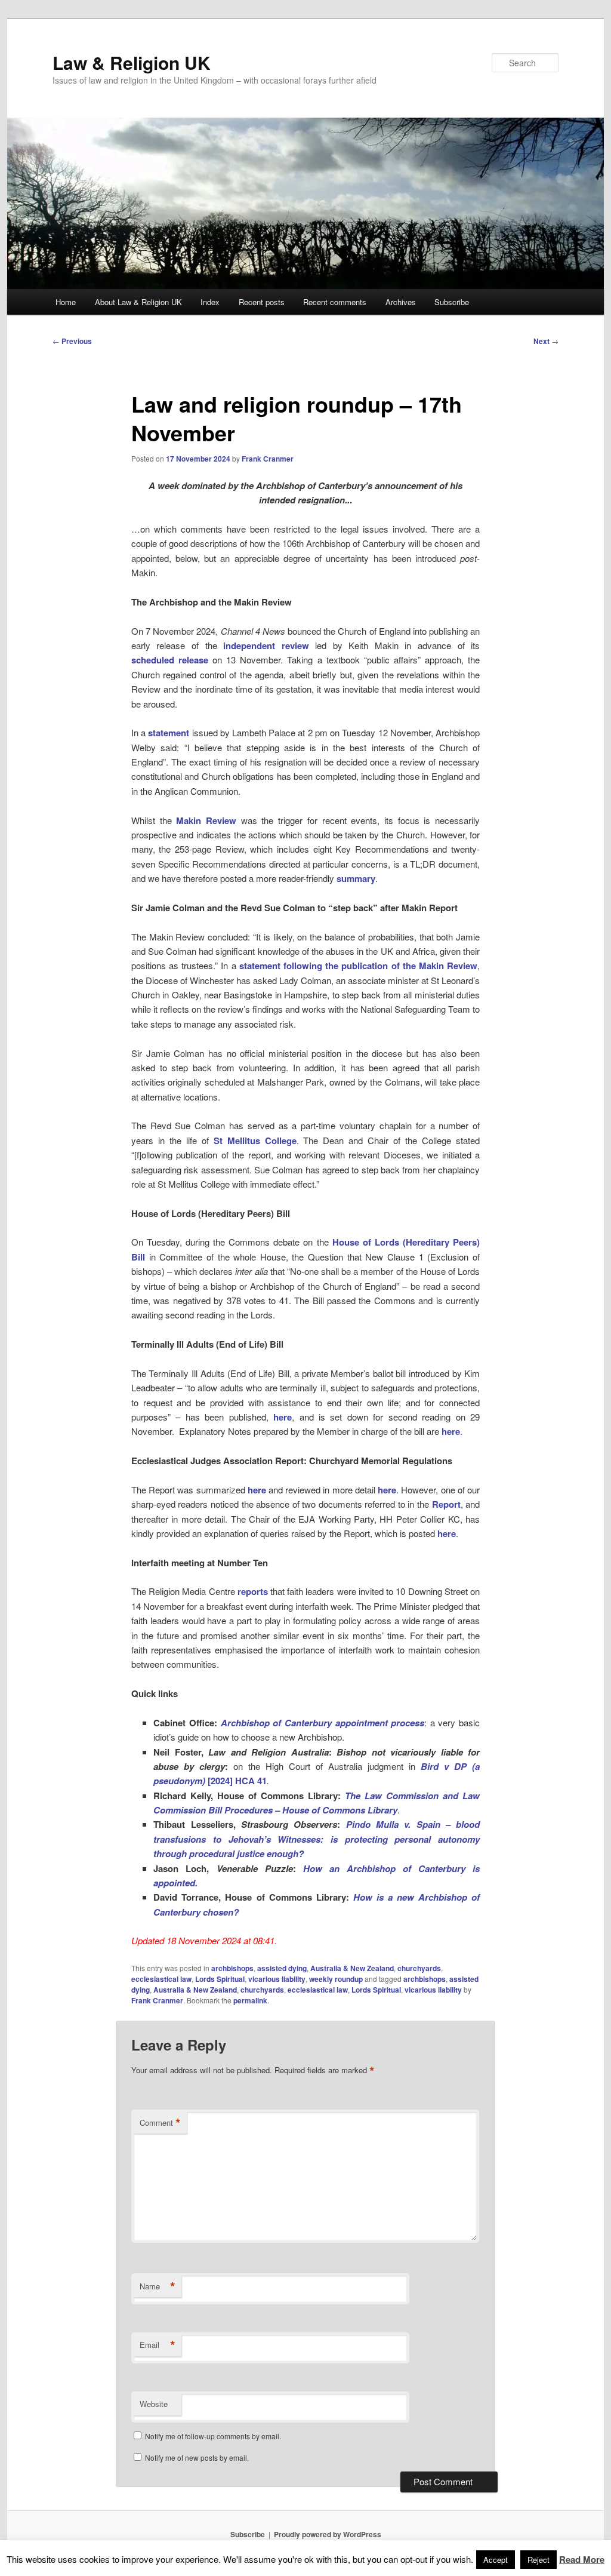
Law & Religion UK (132, 62)
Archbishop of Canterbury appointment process (323, 1723)
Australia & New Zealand (352, 1968)
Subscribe (452, 302)
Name (158, 2286)
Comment (160, 2123)
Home (66, 302)
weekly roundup (336, 1979)
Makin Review (206, 820)
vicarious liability (277, 1979)
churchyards (419, 1968)
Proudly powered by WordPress (328, 2534)
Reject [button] (539, 2560)
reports (253, 1591)
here (283, 1417)
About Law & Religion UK (138, 302)
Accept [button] (496, 2560)
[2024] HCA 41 (237, 1781)
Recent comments (335, 302)
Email (158, 2345)
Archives (401, 302)
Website (154, 2404)
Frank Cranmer (268, 459)
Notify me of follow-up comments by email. (213, 2436)
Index (210, 302)
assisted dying (282, 1968)
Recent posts (262, 302)
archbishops (232, 1968)
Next (546, 341)
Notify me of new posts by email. (197, 2457)
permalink (250, 2000)
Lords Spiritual (220, 1979)
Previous (72, 341)
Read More (582, 2559)
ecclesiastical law (161, 1979)
